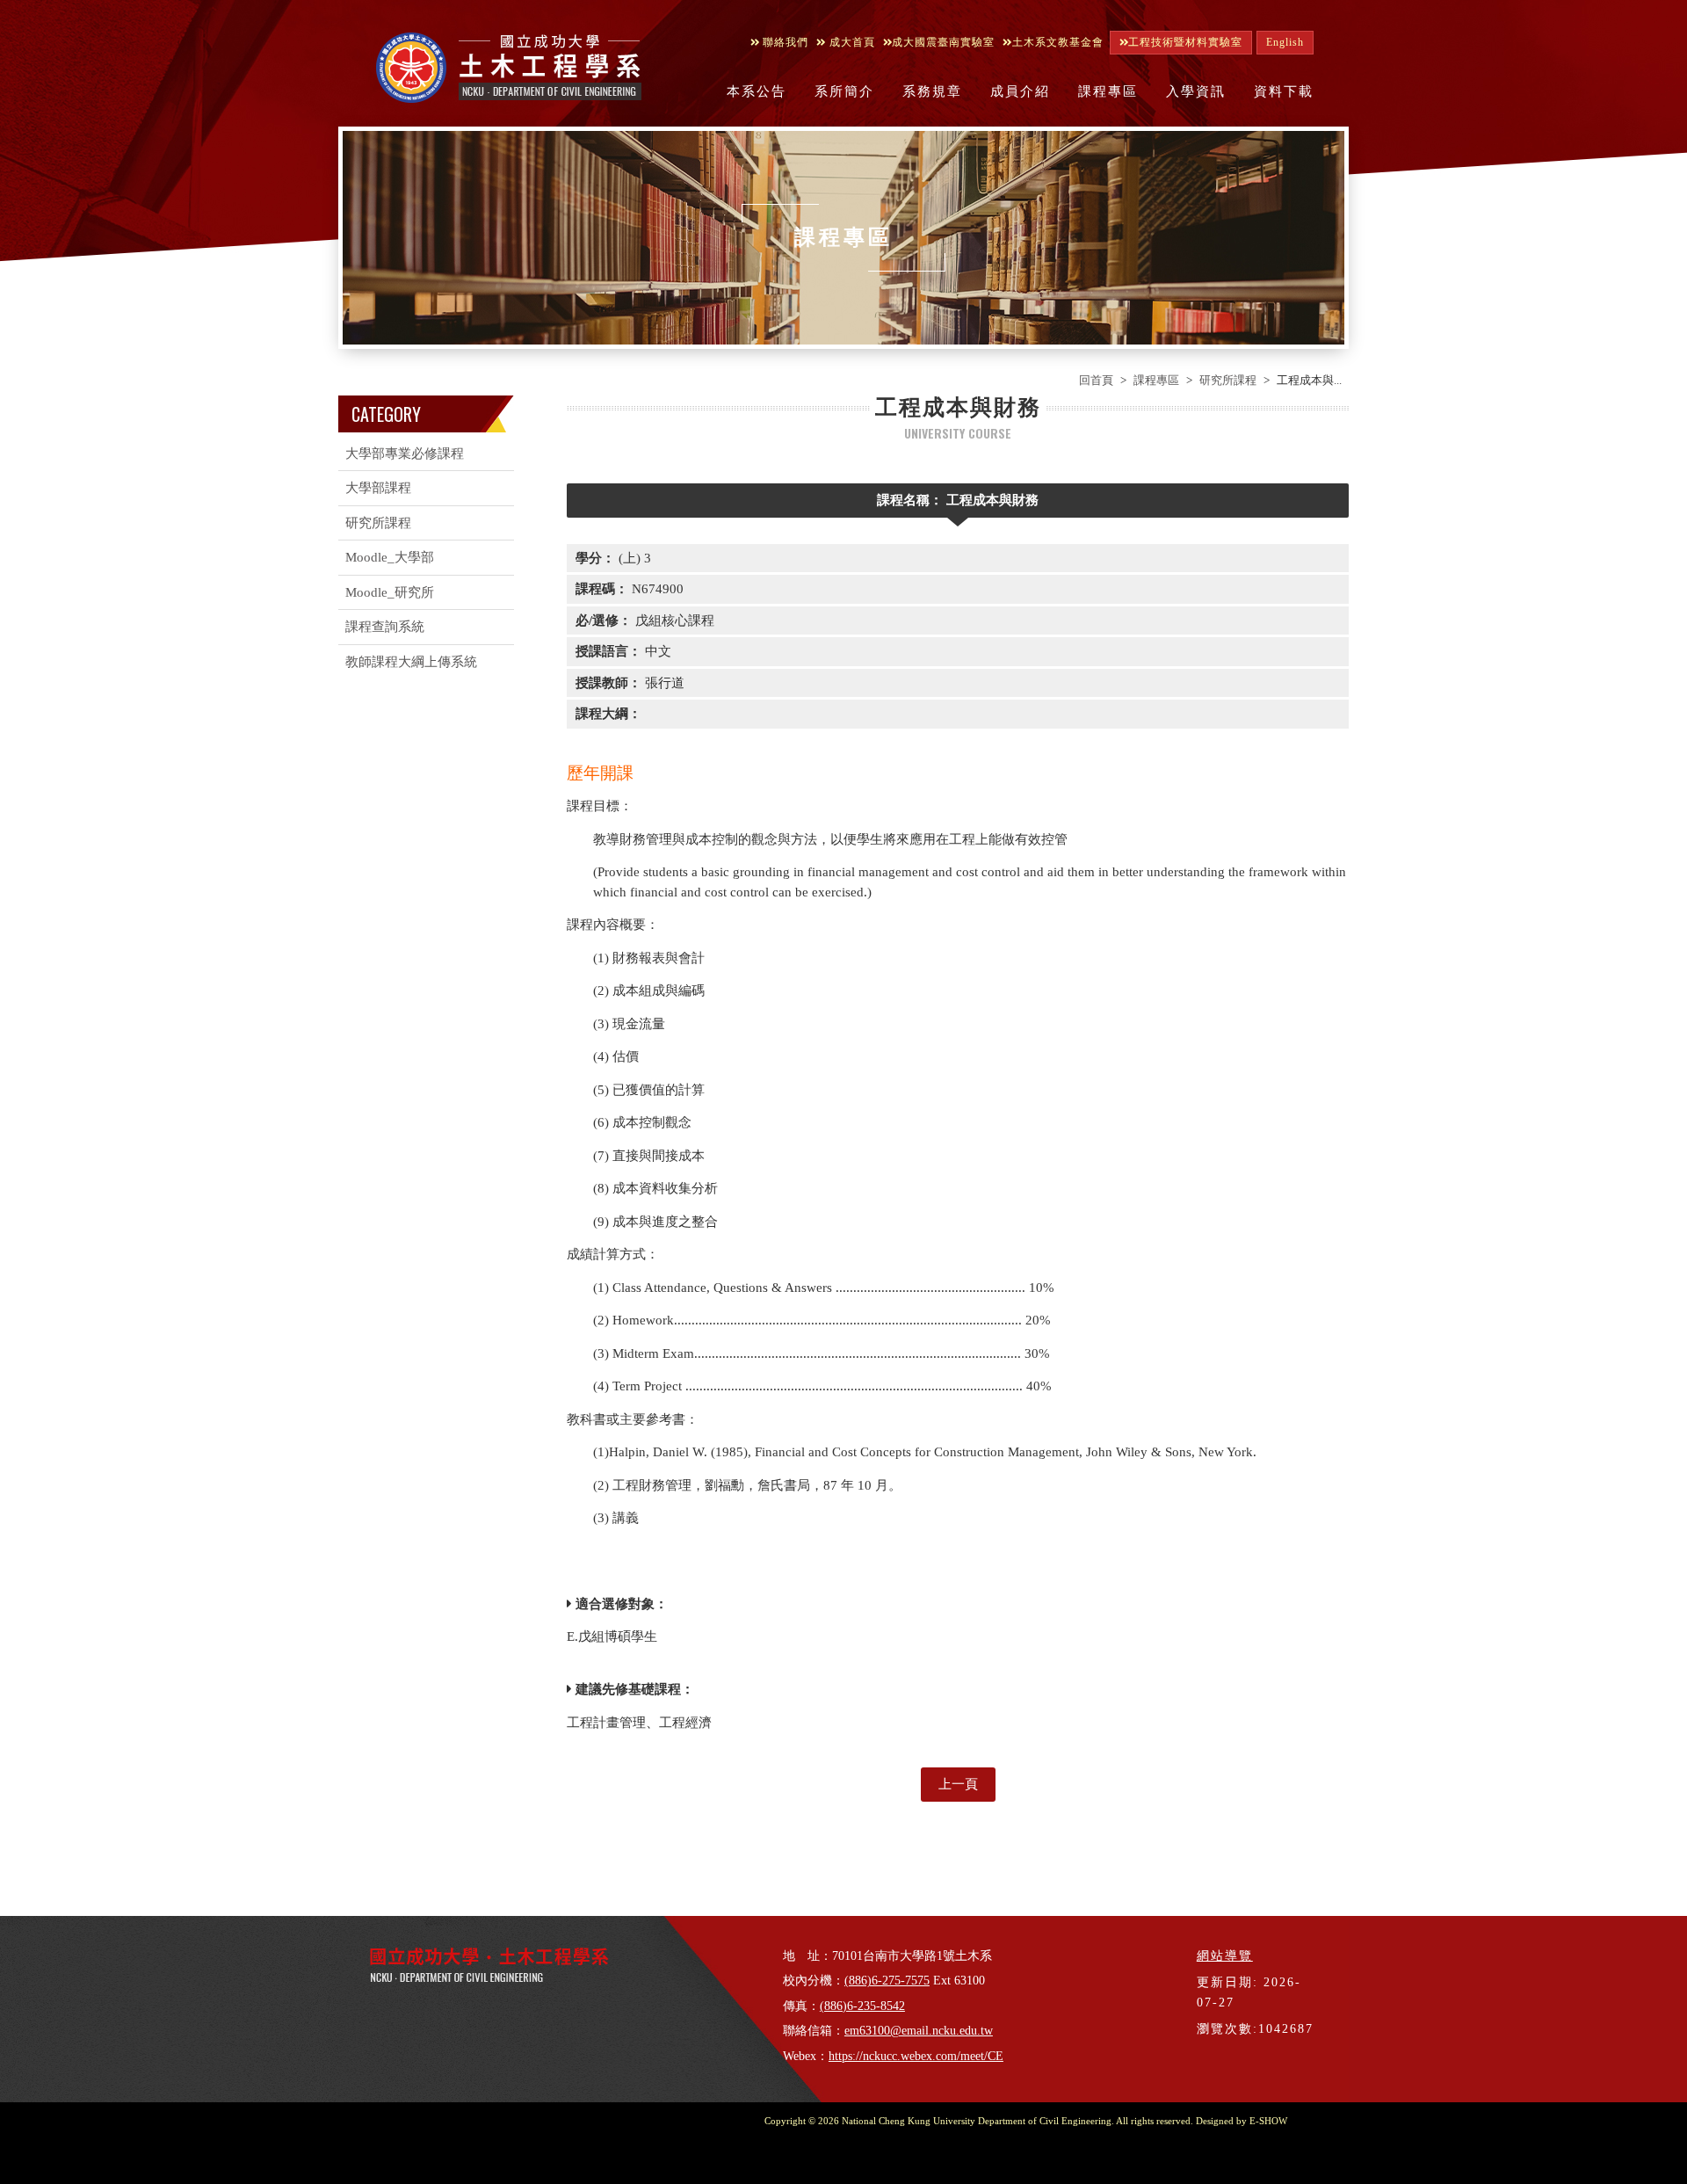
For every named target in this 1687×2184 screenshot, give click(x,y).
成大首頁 (851, 42)
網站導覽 (1225, 1956)
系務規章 (932, 91)
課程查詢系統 (385, 627)
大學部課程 (378, 488)
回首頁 (1096, 380)
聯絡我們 (784, 42)
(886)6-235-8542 (862, 2006)
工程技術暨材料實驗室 (1185, 42)
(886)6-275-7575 (887, 1981)
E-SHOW (1268, 2121)
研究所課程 (1228, 380)
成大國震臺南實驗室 (943, 42)
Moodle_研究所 (390, 592)
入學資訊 (1196, 91)
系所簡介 (844, 91)
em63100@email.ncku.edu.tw (919, 2031)
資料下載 (1284, 91)
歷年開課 (600, 773)
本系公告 (757, 91)
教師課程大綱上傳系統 (411, 662)
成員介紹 (1020, 91)
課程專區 (1108, 91)
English (1285, 42)
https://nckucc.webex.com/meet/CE (916, 2056)
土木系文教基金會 (1058, 42)
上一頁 (958, 1784)
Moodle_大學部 (390, 557)
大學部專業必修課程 (405, 453)
